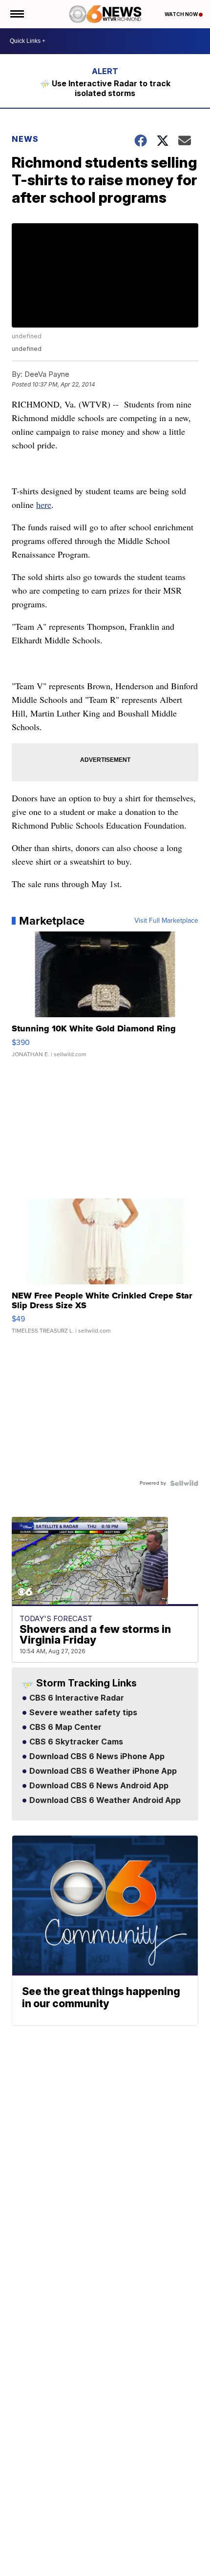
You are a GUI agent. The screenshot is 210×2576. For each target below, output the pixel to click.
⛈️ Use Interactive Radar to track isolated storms (105, 88)
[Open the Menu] (16, 14)
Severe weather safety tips (82, 1713)
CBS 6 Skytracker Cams (75, 1742)
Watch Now (182, 14)
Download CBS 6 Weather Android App (104, 1801)
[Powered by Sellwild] (184, 1483)
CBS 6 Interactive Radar (76, 1698)
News (25, 139)
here (44, 504)
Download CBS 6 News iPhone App (96, 1757)
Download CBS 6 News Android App (98, 1786)
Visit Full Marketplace (166, 921)
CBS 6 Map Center (64, 1727)
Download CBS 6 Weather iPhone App (102, 1771)
